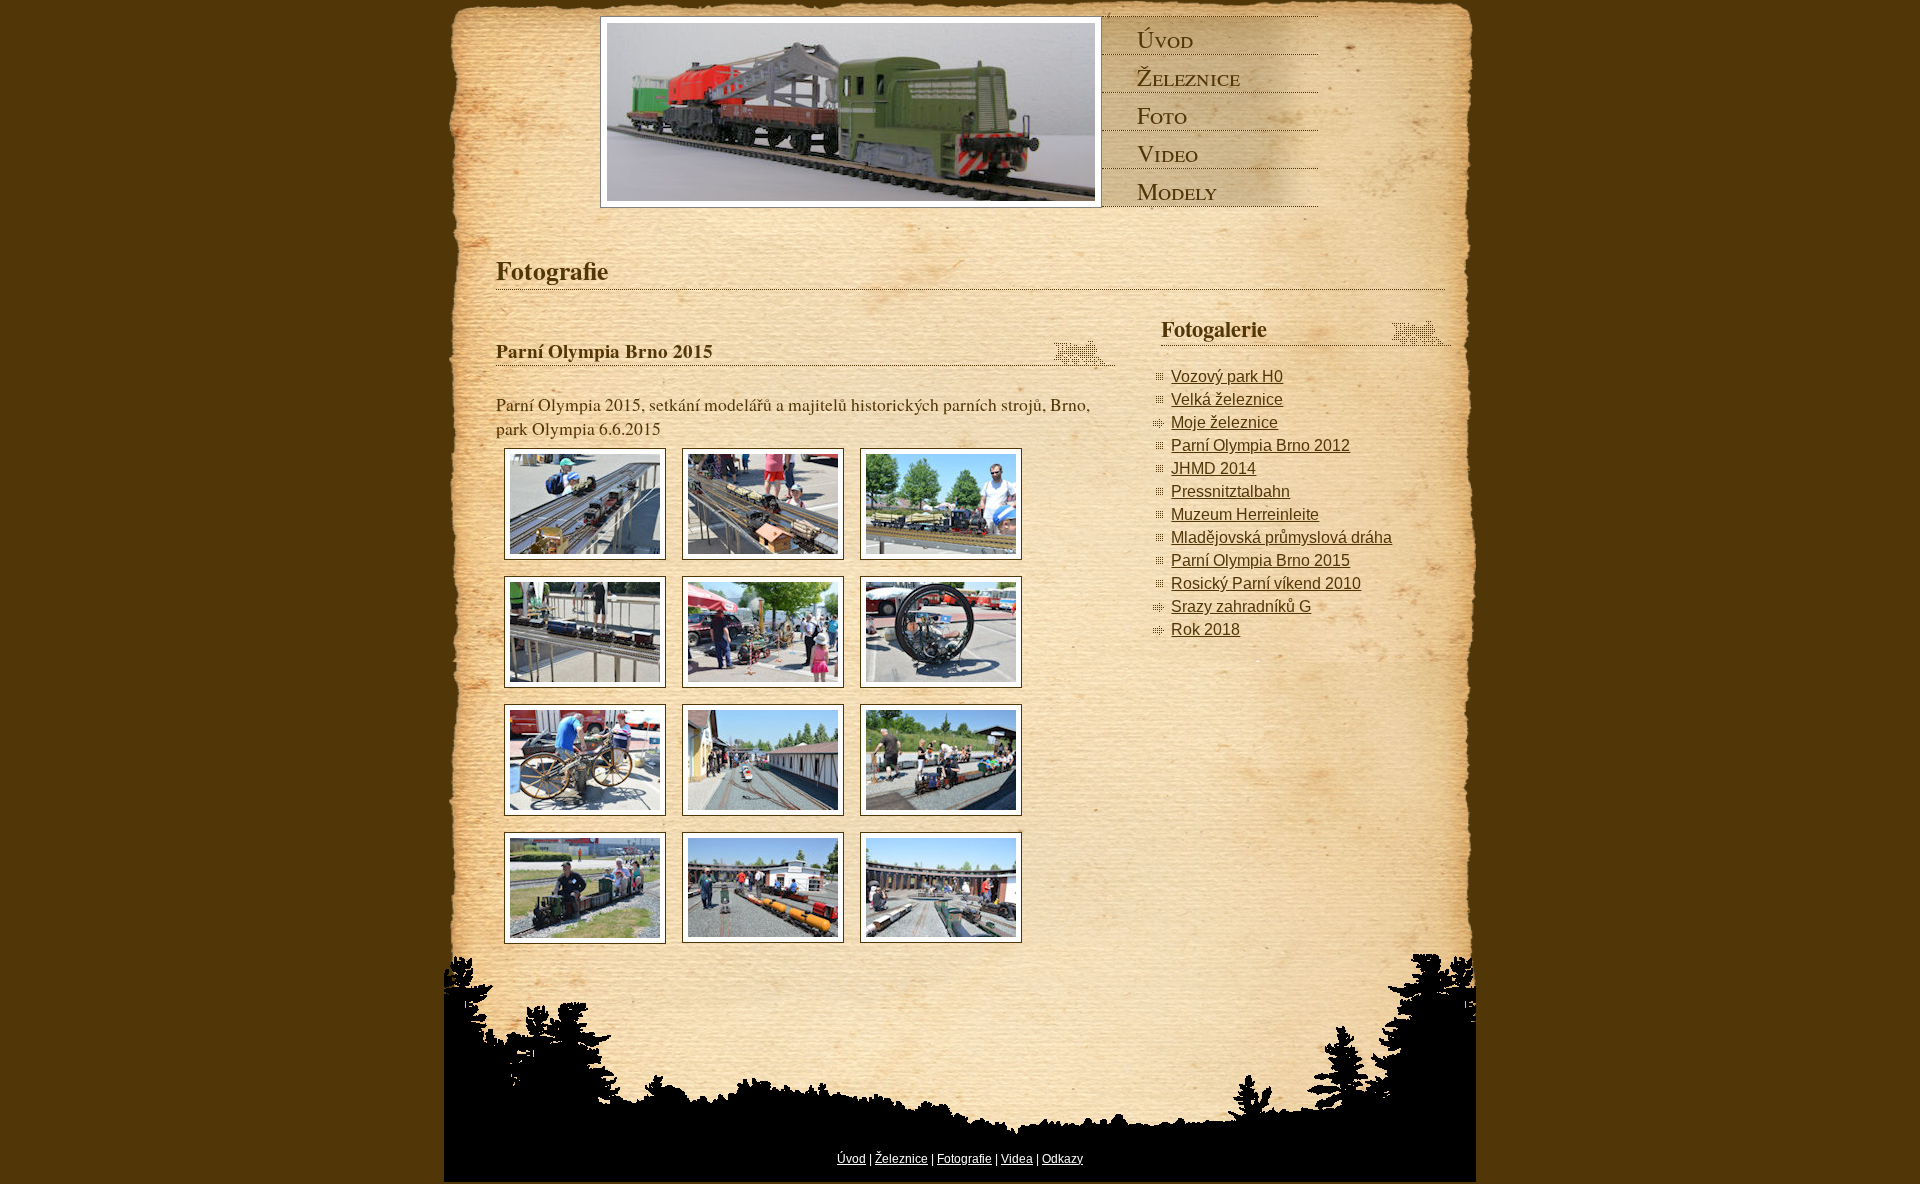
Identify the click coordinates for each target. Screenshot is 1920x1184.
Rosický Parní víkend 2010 (1266, 583)
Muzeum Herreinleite (1245, 514)
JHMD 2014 (1213, 468)
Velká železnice (1227, 399)
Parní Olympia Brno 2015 (1260, 560)
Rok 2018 (1205, 629)
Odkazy (1062, 1159)
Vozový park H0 (1227, 376)
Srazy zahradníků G (1241, 606)
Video (1158, 153)
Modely (1158, 191)
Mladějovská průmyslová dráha (1281, 537)
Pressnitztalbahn (1230, 491)
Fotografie (964, 1159)
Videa (1017, 1159)
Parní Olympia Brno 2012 (1260, 445)
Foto (1158, 115)
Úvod (1158, 39)
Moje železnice (1224, 422)
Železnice (1158, 77)
